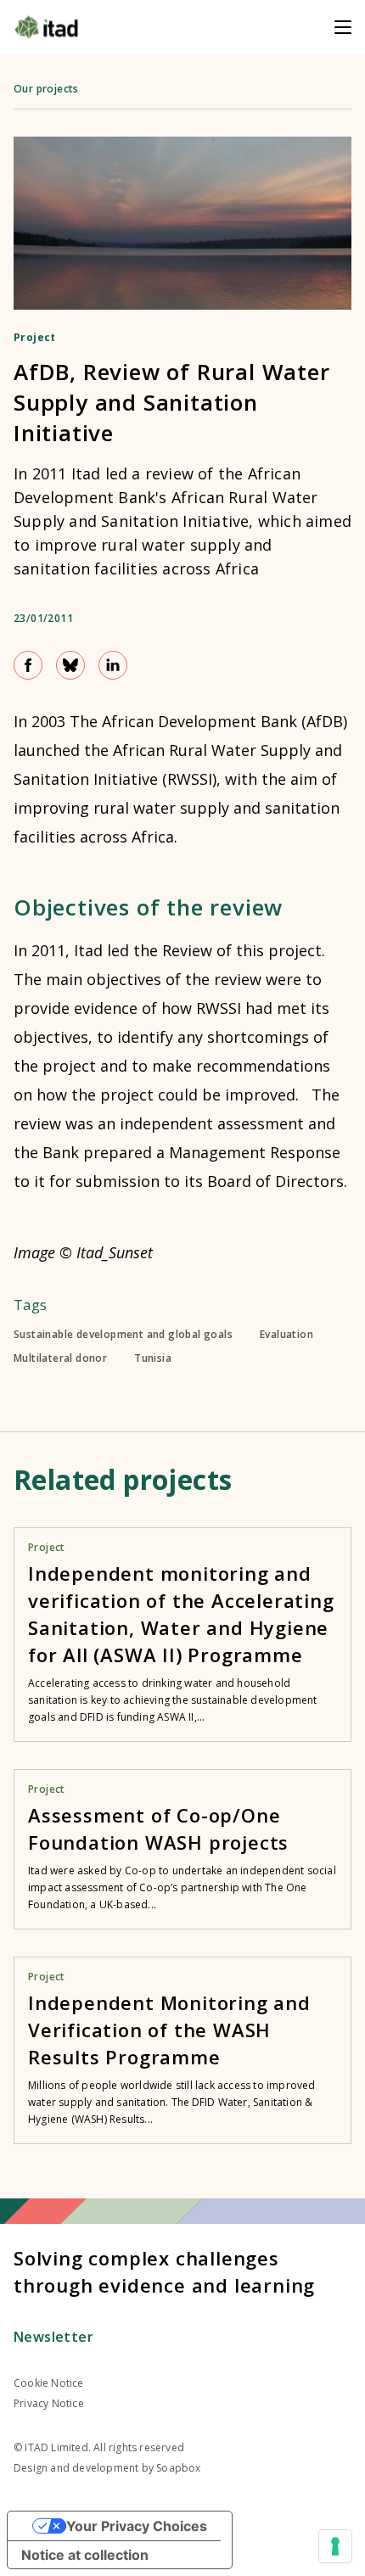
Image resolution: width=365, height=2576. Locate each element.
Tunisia (153, 1358)
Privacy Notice (49, 2403)
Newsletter (53, 2337)
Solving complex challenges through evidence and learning (164, 2271)
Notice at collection (85, 2555)
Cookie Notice (49, 2383)
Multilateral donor (60, 1358)
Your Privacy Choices (137, 2526)
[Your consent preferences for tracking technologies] (335, 2546)
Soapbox (178, 2468)
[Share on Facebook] (28, 665)
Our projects (46, 89)
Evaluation (286, 1335)
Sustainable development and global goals (123, 1335)
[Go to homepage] (46, 27)
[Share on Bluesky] (70, 665)
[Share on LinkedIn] (113, 665)
